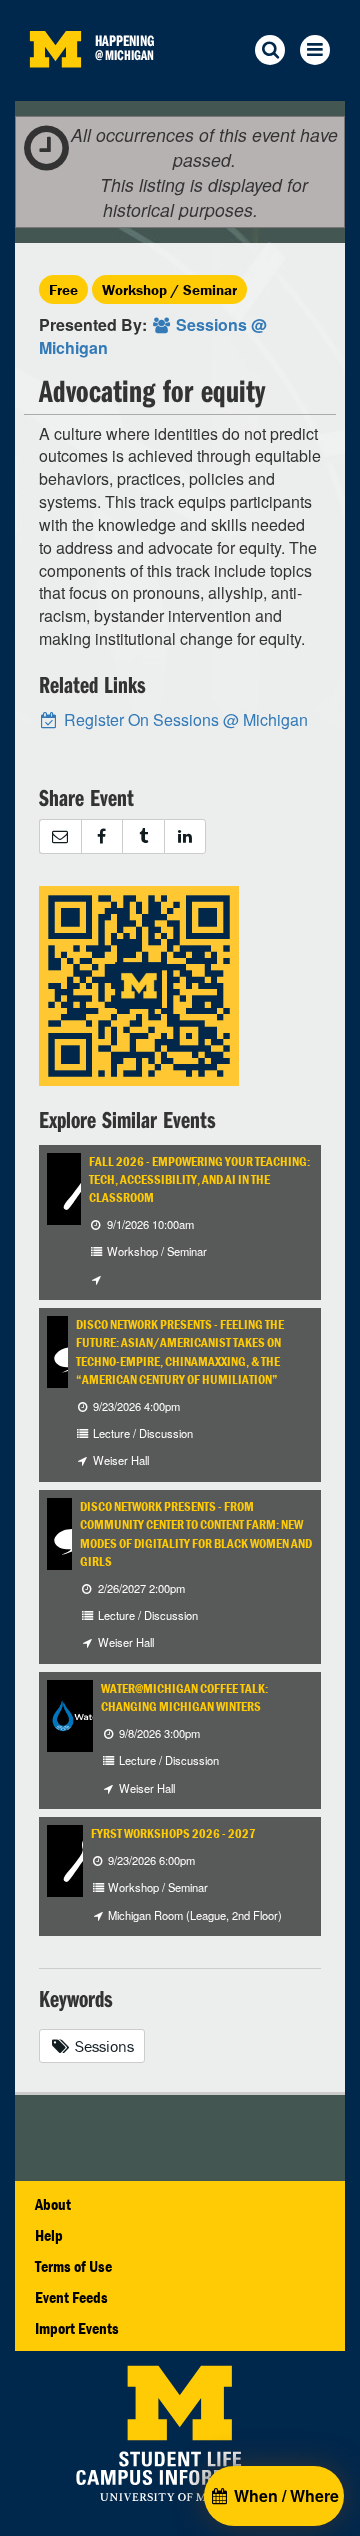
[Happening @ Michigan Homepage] (55, 88)
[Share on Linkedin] (185, 836)
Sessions (102, 2046)
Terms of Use (73, 2266)
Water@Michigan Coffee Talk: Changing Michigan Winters (184, 1697)
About (53, 2204)
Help (49, 2235)
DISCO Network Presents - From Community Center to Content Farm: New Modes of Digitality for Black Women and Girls (196, 1534)
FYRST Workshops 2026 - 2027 (173, 1833)
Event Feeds (71, 2297)
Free (63, 289)
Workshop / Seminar (169, 289)
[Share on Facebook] (102, 836)
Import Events (77, 2328)
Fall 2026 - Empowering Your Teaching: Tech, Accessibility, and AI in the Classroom (199, 1180)
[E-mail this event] (60, 836)
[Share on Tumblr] (143, 836)
